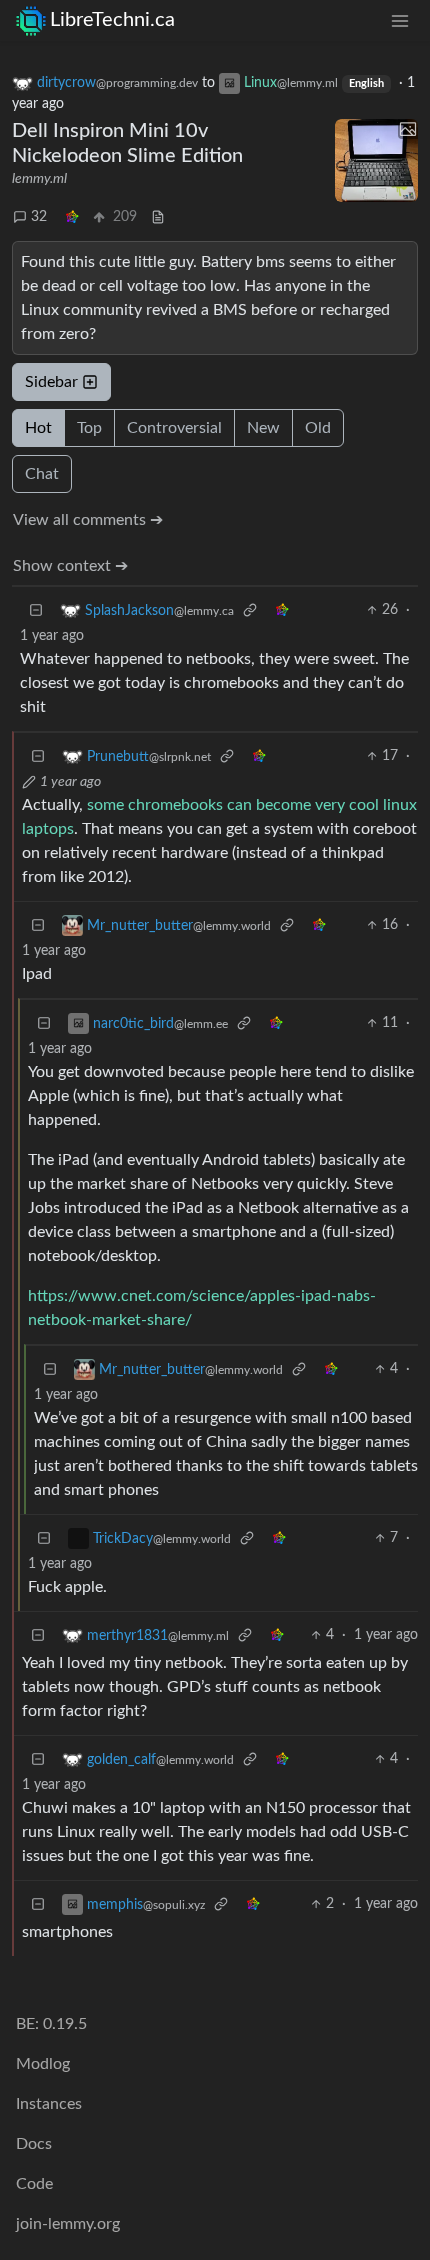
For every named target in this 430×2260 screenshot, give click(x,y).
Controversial (174, 428)
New (263, 428)
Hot (38, 428)
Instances (49, 2104)
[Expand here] (377, 161)
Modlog (43, 2064)
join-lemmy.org (68, 2224)
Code (34, 2184)
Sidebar (51, 382)
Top (89, 428)
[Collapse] (36, 610)
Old (318, 428)
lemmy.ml (39, 179)
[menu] (400, 20)
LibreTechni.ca (112, 20)
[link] (72, 217)
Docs (34, 2144)
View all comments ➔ (88, 520)
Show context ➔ (70, 566)
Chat (42, 474)
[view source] (158, 217)
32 (39, 217)
